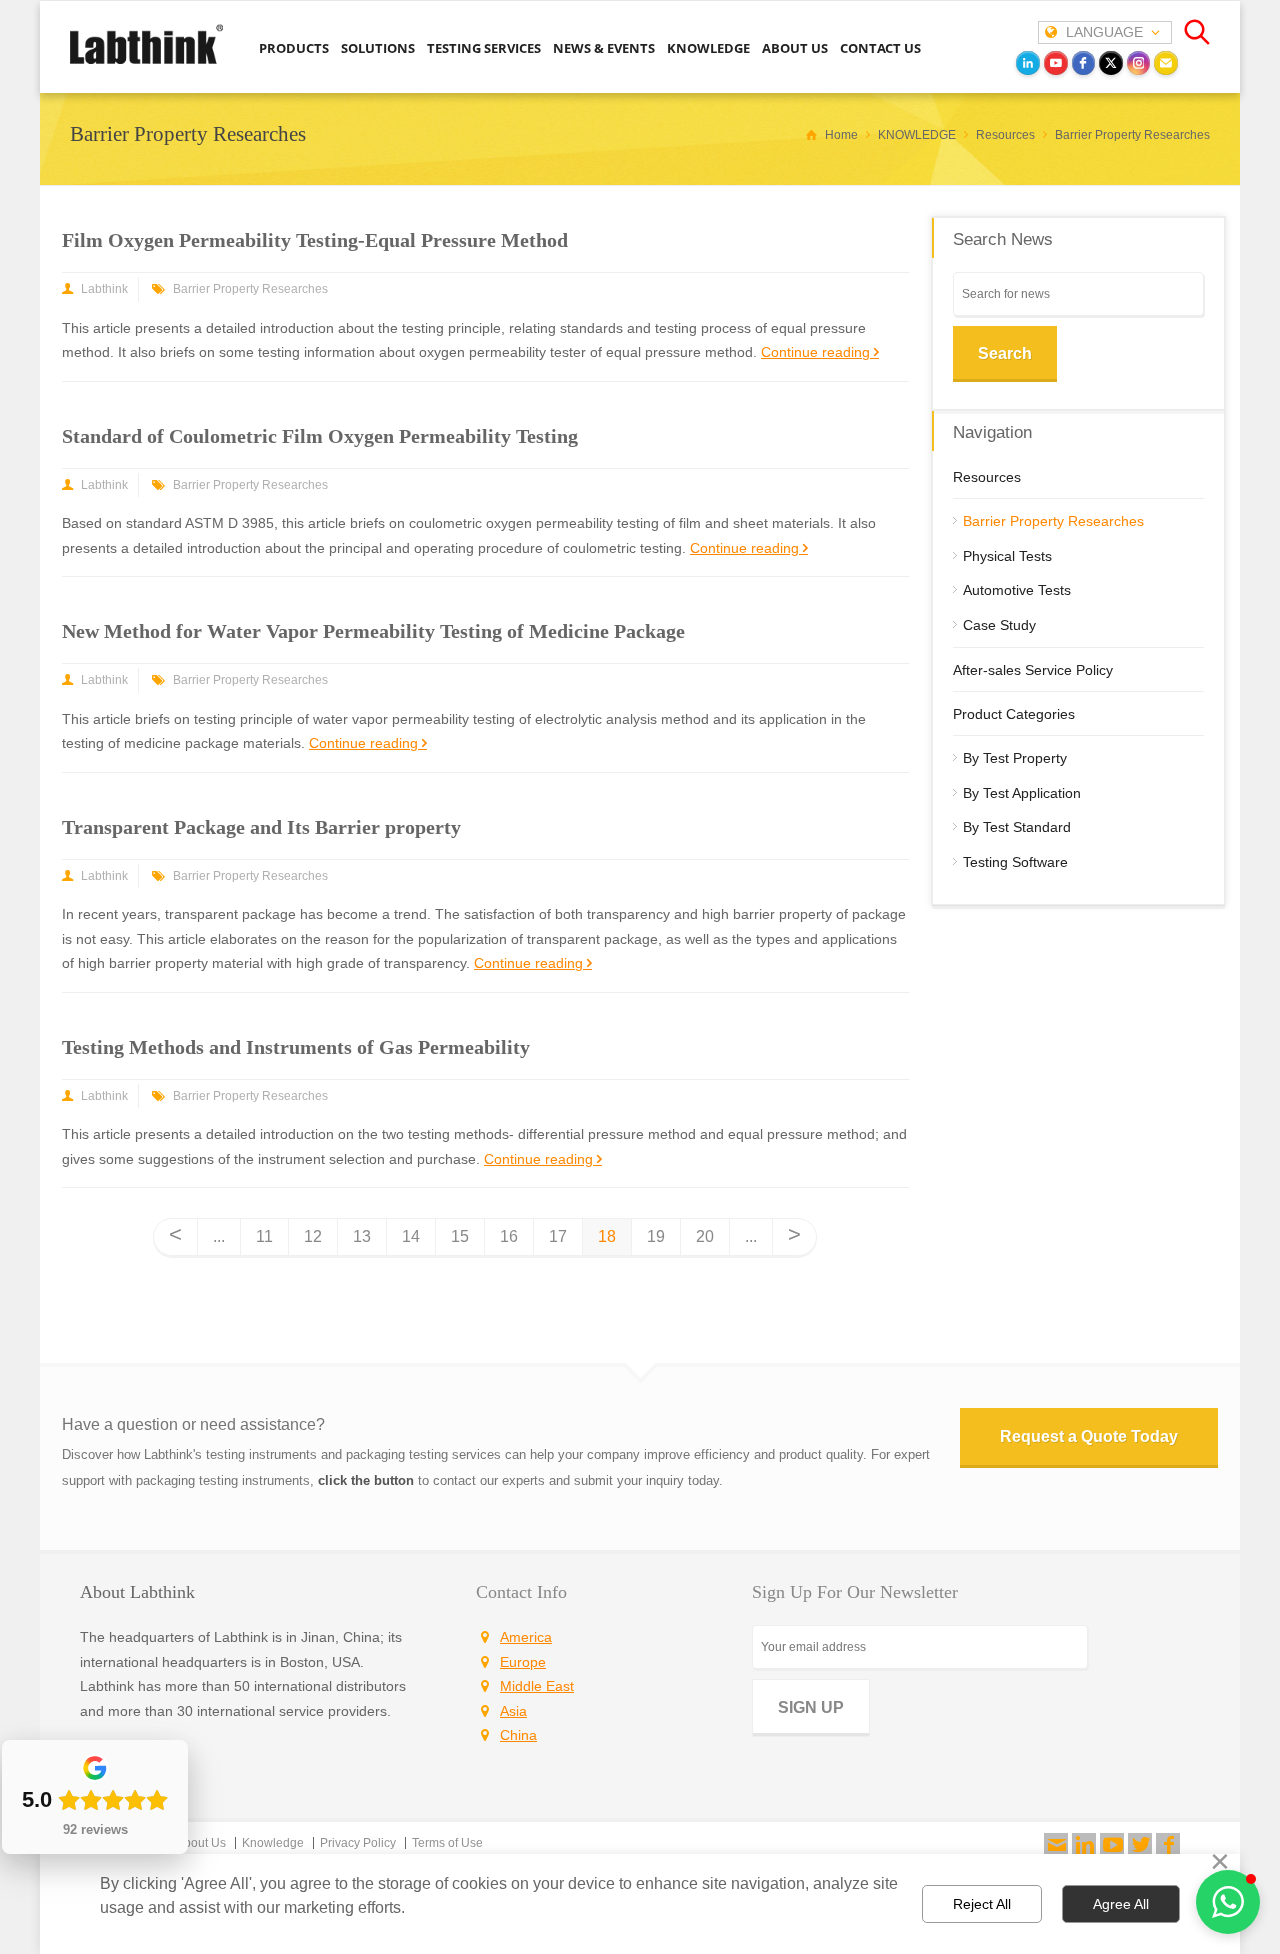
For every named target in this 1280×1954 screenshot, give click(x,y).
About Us (201, 1843)
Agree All (1121, 1904)
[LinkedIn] (1028, 63)
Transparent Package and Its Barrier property (261, 827)
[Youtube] (1112, 1845)
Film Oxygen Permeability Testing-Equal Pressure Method (315, 240)
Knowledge (273, 1843)
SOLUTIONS (378, 48)
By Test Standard (1017, 827)
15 (460, 1236)
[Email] (1166, 63)
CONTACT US (880, 48)
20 (705, 1236)
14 (411, 1236)
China (518, 1735)
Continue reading (815, 352)
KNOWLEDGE (708, 48)
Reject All (982, 1904)
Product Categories (1014, 714)
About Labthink (137, 1592)
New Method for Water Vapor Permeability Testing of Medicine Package (373, 631)
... (219, 1236)
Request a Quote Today (1089, 1436)
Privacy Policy (358, 1843)
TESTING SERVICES (484, 48)
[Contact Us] (1056, 1845)
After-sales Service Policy (1033, 670)
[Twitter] (1140, 1845)
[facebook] (1084, 63)
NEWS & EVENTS (604, 48)
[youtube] (1056, 63)
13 (362, 1236)
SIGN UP (811, 1707)
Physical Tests (1007, 556)
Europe (523, 1662)
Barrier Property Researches (250, 289)
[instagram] (1139, 63)
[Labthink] (146, 62)
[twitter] (1111, 63)
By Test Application (1022, 793)
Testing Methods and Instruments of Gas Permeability (296, 1047)
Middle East (537, 1686)
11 (264, 1236)
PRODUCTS (294, 48)
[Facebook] (1168, 1845)
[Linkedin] (1084, 1845)
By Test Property (1015, 758)
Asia (513, 1711)
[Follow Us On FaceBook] (1168, 1845)
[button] (1228, 1902)
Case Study (999, 625)
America (526, 1637)
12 (313, 1236)
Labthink (104, 289)
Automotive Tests (1017, 590)
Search (1005, 353)
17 (558, 1236)
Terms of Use (447, 1843)
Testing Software (1015, 862)
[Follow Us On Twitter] (1140, 1845)
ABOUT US (795, 48)
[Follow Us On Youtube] (1112, 1845)
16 (509, 1236)
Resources (987, 477)
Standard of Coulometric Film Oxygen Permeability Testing (320, 436)
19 (656, 1236)
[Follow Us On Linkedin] (1084, 1845)
